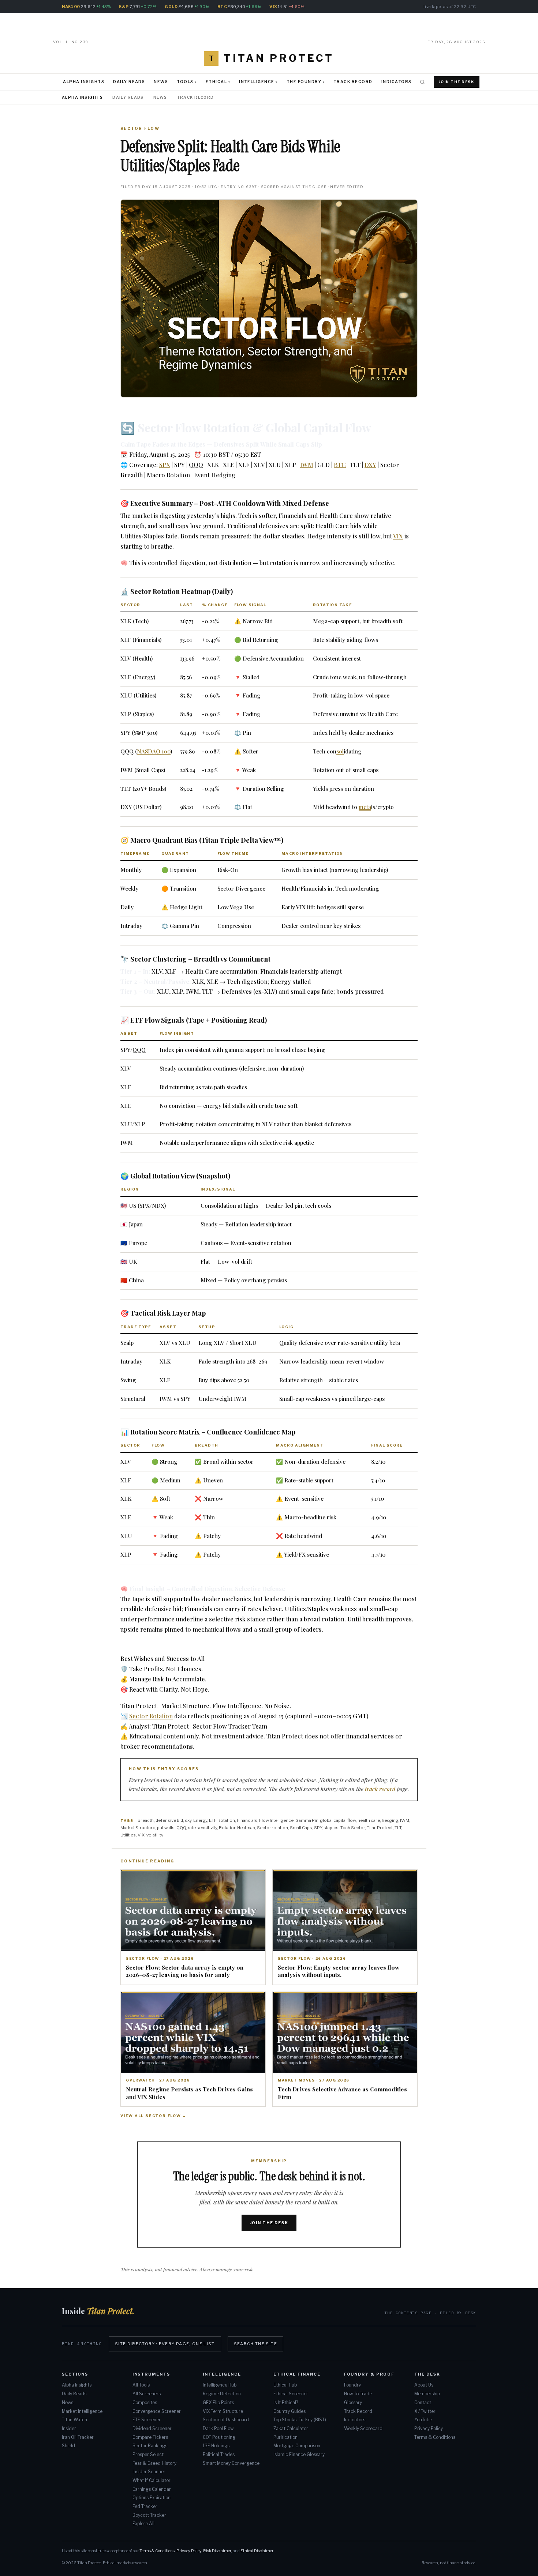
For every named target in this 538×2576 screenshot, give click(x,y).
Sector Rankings (150, 2446)
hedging (390, 1820)
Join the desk (269, 2223)
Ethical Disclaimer (257, 2551)
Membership (427, 2394)
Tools (185, 82)
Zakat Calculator (291, 2429)
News (161, 82)
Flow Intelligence (276, 1820)
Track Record (353, 82)
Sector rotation (272, 1828)
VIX (398, 536)
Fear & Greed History (154, 2463)
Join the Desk (457, 82)
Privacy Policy (429, 2429)
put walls (166, 1828)
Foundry (352, 2385)
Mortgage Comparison (297, 2446)
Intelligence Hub (220, 2385)
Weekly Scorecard (363, 2429)
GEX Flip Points (218, 2403)
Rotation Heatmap (237, 1828)
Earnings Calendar (152, 2489)
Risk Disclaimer (217, 2551)
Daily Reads (129, 82)
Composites (145, 2403)
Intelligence (257, 82)
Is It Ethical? (286, 2403)
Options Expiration (152, 2498)
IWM (307, 465)
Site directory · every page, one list (165, 2344)
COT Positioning (219, 2437)
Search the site (255, 2344)
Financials (247, 1820)
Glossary (353, 2403)
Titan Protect (380, 1828)
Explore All (143, 2524)
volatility (155, 1835)
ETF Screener (147, 2420)
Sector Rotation (151, 1716)
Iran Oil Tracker (78, 2437)
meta (365, 807)
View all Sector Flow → (154, 2116)
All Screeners (147, 2394)
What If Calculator (152, 2481)
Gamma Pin (307, 1820)
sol (340, 751)
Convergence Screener (157, 2411)
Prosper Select (148, 2455)
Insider (69, 2429)
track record (380, 1789)
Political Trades (219, 2455)
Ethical (216, 82)
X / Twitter (425, 2411)
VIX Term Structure (223, 2411)
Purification (285, 2437)
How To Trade (358, 2394)
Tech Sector (353, 1828)
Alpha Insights (84, 82)
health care (369, 1820)
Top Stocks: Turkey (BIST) (300, 2420)
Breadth (146, 1820)
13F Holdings (216, 2446)
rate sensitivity (202, 1828)
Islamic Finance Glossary (299, 2455)
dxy (188, 1820)
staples (331, 1828)
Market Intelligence (82, 2411)
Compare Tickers (150, 2437)
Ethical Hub (285, 2385)
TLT (398, 1828)
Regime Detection (222, 2394)
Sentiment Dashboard (226, 2420)
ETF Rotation (222, 1820)
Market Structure (138, 1828)
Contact (423, 2403)
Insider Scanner (149, 2472)
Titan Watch (74, 2420)
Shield (68, 2446)
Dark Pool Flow (218, 2429)
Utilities (128, 1835)
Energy (200, 1820)
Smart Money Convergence (231, 2463)
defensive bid (169, 1820)
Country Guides (289, 2411)
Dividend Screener (152, 2429)
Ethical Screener (291, 2394)
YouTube (423, 2420)
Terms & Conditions (435, 2437)
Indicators (397, 82)
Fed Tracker (145, 2507)
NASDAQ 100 (154, 751)
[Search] (422, 82)
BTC (340, 465)
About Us (424, 2385)
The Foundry (304, 82)
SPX (165, 465)
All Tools (141, 2385)
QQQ (181, 1828)
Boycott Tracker (149, 2515)
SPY (318, 1828)
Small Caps (301, 1828)
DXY (370, 465)
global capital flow (338, 1820)
